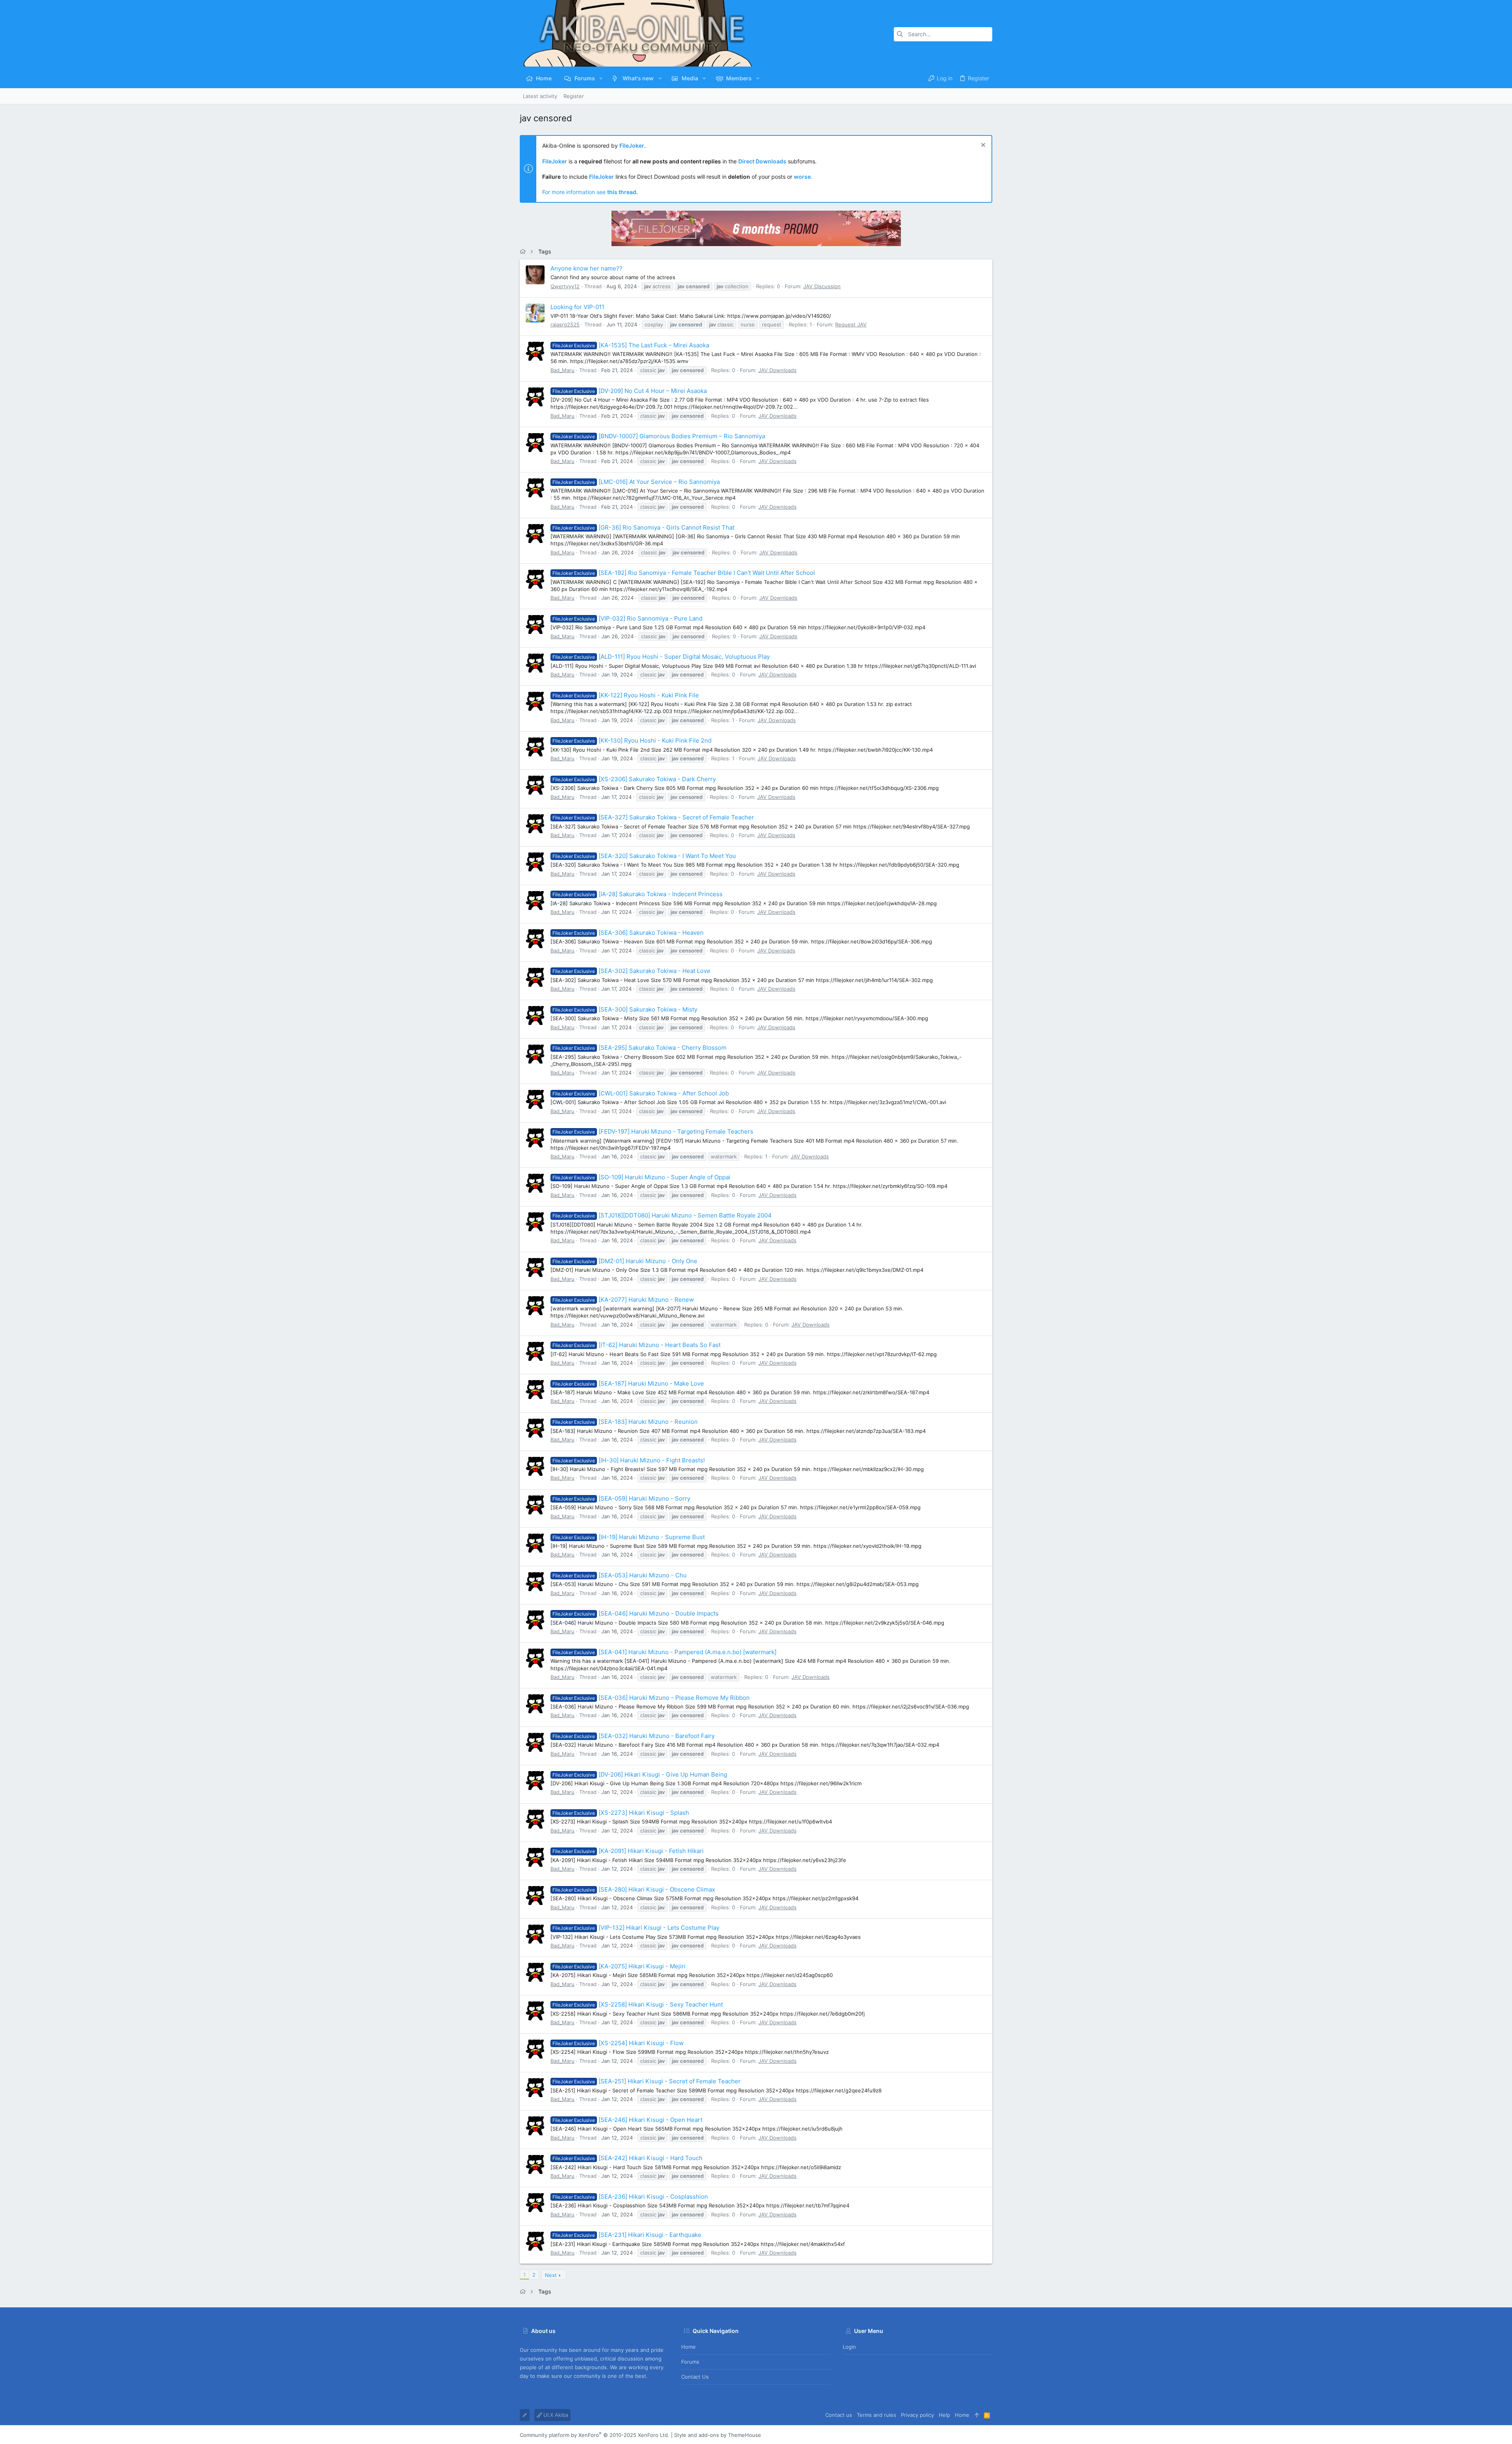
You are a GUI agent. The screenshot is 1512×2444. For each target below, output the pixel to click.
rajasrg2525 (565, 324)
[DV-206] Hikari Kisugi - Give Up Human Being (640, 1774)
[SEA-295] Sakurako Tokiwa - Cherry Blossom (639, 1048)
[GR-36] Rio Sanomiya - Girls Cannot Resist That (643, 527)
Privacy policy (917, 2415)
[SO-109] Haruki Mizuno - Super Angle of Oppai (641, 1177)
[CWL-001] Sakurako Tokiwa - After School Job (641, 1093)
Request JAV (851, 324)
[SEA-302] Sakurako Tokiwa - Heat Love (631, 971)
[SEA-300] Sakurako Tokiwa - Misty (625, 1009)
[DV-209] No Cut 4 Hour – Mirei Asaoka (630, 391)
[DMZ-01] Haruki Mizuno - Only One (625, 1261)
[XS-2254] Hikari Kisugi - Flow (618, 2043)
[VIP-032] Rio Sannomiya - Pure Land (627, 618)
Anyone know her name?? (586, 268)
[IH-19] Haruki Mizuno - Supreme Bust (629, 1537)
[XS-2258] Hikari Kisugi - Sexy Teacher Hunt (638, 2004)
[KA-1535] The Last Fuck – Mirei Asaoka (631, 345)
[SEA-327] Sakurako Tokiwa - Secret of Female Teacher (653, 817)
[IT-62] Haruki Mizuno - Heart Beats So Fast (636, 1345)
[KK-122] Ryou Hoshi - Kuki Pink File (626, 695)
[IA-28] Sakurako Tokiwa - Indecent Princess (637, 894)
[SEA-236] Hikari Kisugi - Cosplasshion (630, 2197)
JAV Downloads (777, 370)
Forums (690, 2362)
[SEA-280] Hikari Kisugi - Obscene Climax (634, 1889)
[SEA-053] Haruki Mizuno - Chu (620, 1575)
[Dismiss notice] (982, 146)
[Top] (977, 2415)
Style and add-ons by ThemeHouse (718, 2435)
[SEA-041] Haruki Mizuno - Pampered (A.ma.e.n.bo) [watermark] (664, 1652)
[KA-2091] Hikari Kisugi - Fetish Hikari (628, 1851)
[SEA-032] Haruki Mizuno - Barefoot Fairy (634, 1736)
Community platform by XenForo (595, 2435)
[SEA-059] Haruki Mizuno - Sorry (621, 1498)
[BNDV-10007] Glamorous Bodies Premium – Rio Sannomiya (659, 436)
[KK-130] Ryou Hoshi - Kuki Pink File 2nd (632, 740)
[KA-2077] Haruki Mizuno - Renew (623, 1300)
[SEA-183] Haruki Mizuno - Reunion (625, 1422)
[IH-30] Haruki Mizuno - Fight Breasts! (629, 1460)
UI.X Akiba (555, 2415)
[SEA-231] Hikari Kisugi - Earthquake (627, 2235)
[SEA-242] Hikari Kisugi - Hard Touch (627, 2158)
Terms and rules (876, 2415)
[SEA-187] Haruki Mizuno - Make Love (628, 1383)
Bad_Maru (562, 370)
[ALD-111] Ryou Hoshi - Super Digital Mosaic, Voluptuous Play (661, 657)
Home (688, 2347)
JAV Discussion (822, 286)
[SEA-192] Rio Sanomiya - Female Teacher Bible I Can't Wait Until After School (684, 573)
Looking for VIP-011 (577, 307)
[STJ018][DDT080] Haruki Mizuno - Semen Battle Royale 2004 (662, 1215)
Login (849, 2347)
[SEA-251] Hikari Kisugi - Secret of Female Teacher (647, 2081)
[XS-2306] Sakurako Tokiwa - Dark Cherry (634, 779)
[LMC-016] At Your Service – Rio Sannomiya (636, 482)
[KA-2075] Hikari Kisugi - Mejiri (619, 1966)
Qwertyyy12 (565, 286)
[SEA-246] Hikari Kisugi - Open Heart (627, 2120)
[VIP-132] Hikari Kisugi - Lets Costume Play (636, 1928)
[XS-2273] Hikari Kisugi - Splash (621, 1813)
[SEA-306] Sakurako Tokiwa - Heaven (628, 933)
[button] (601, 78)
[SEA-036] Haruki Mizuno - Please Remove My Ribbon (651, 1698)
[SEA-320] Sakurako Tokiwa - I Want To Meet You (644, 856)
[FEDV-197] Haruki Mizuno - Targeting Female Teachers (653, 1131)
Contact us (695, 2377)
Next (551, 2275)
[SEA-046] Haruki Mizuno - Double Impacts (636, 1613)
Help (944, 2415)
